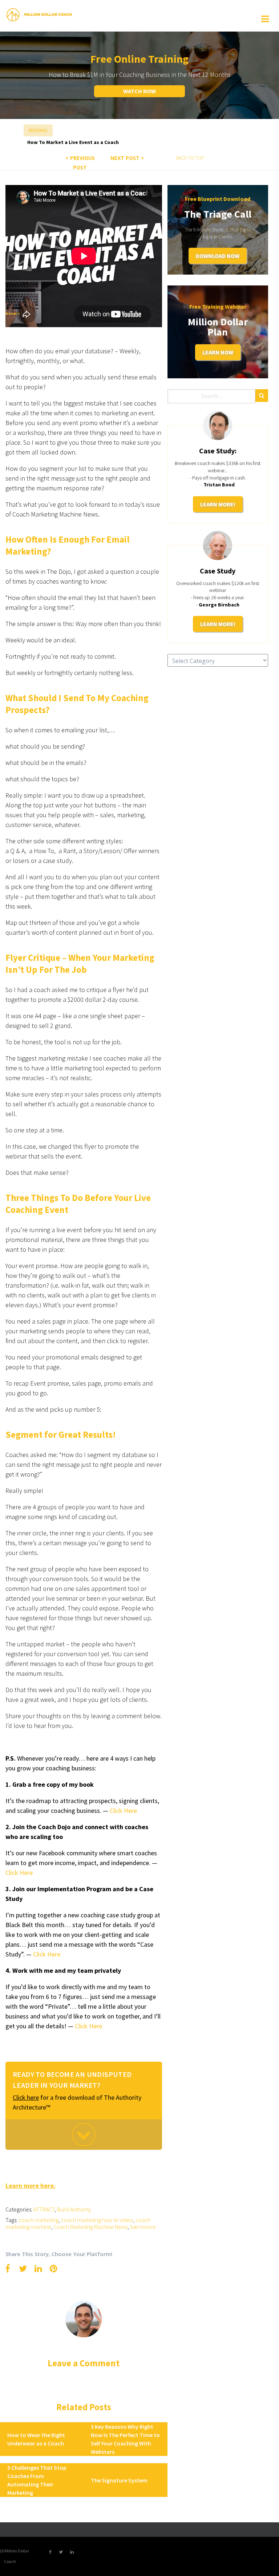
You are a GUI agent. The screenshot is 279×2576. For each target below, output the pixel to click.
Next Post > (127, 158)
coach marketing (39, 2220)
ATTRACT (44, 2209)
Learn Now (218, 352)
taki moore (143, 2227)
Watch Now (139, 91)
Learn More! (218, 504)
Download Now (218, 256)
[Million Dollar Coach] (39, 15)
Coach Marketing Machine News (91, 2227)
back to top (190, 158)
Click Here (47, 1954)
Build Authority (74, 2209)
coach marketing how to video (97, 2220)
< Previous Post (80, 163)
